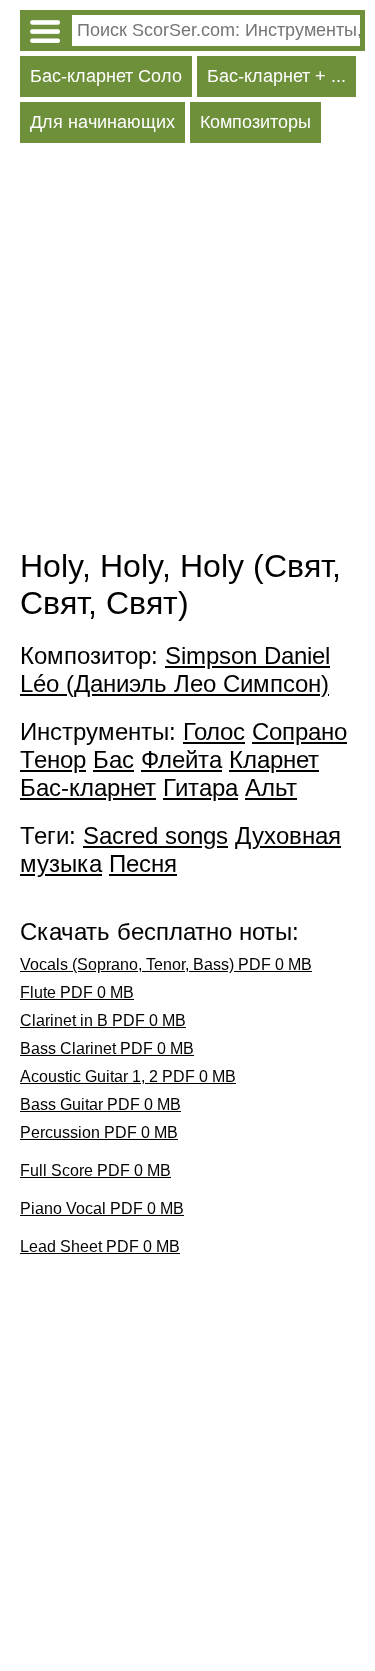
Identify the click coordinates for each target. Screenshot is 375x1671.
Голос (214, 731)
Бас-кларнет (88, 787)
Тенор (53, 759)
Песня (143, 863)
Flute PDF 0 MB (77, 992)
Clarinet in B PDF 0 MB (103, 1020)
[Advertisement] (187, 350)
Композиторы (255, 122)
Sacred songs (155, 835)
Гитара (200, 787)
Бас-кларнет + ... (276, 76)
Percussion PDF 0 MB (99, 1132)
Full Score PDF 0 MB (95, 1170)
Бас (113, 759)
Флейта (181, 759)
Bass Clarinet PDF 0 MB (107, 1048)
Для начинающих (102, 122)
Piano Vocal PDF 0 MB (102, 1208)
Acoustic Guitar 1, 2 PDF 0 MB (128, 1076)
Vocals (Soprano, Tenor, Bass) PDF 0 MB (166, 964)
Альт (271, 787)
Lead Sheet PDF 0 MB (100, 1246)
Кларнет (274, 759)
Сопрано (299, 731)
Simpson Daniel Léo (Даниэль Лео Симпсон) (175, 669)
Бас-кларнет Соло (106, 76)
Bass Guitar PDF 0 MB (100, 1104)
